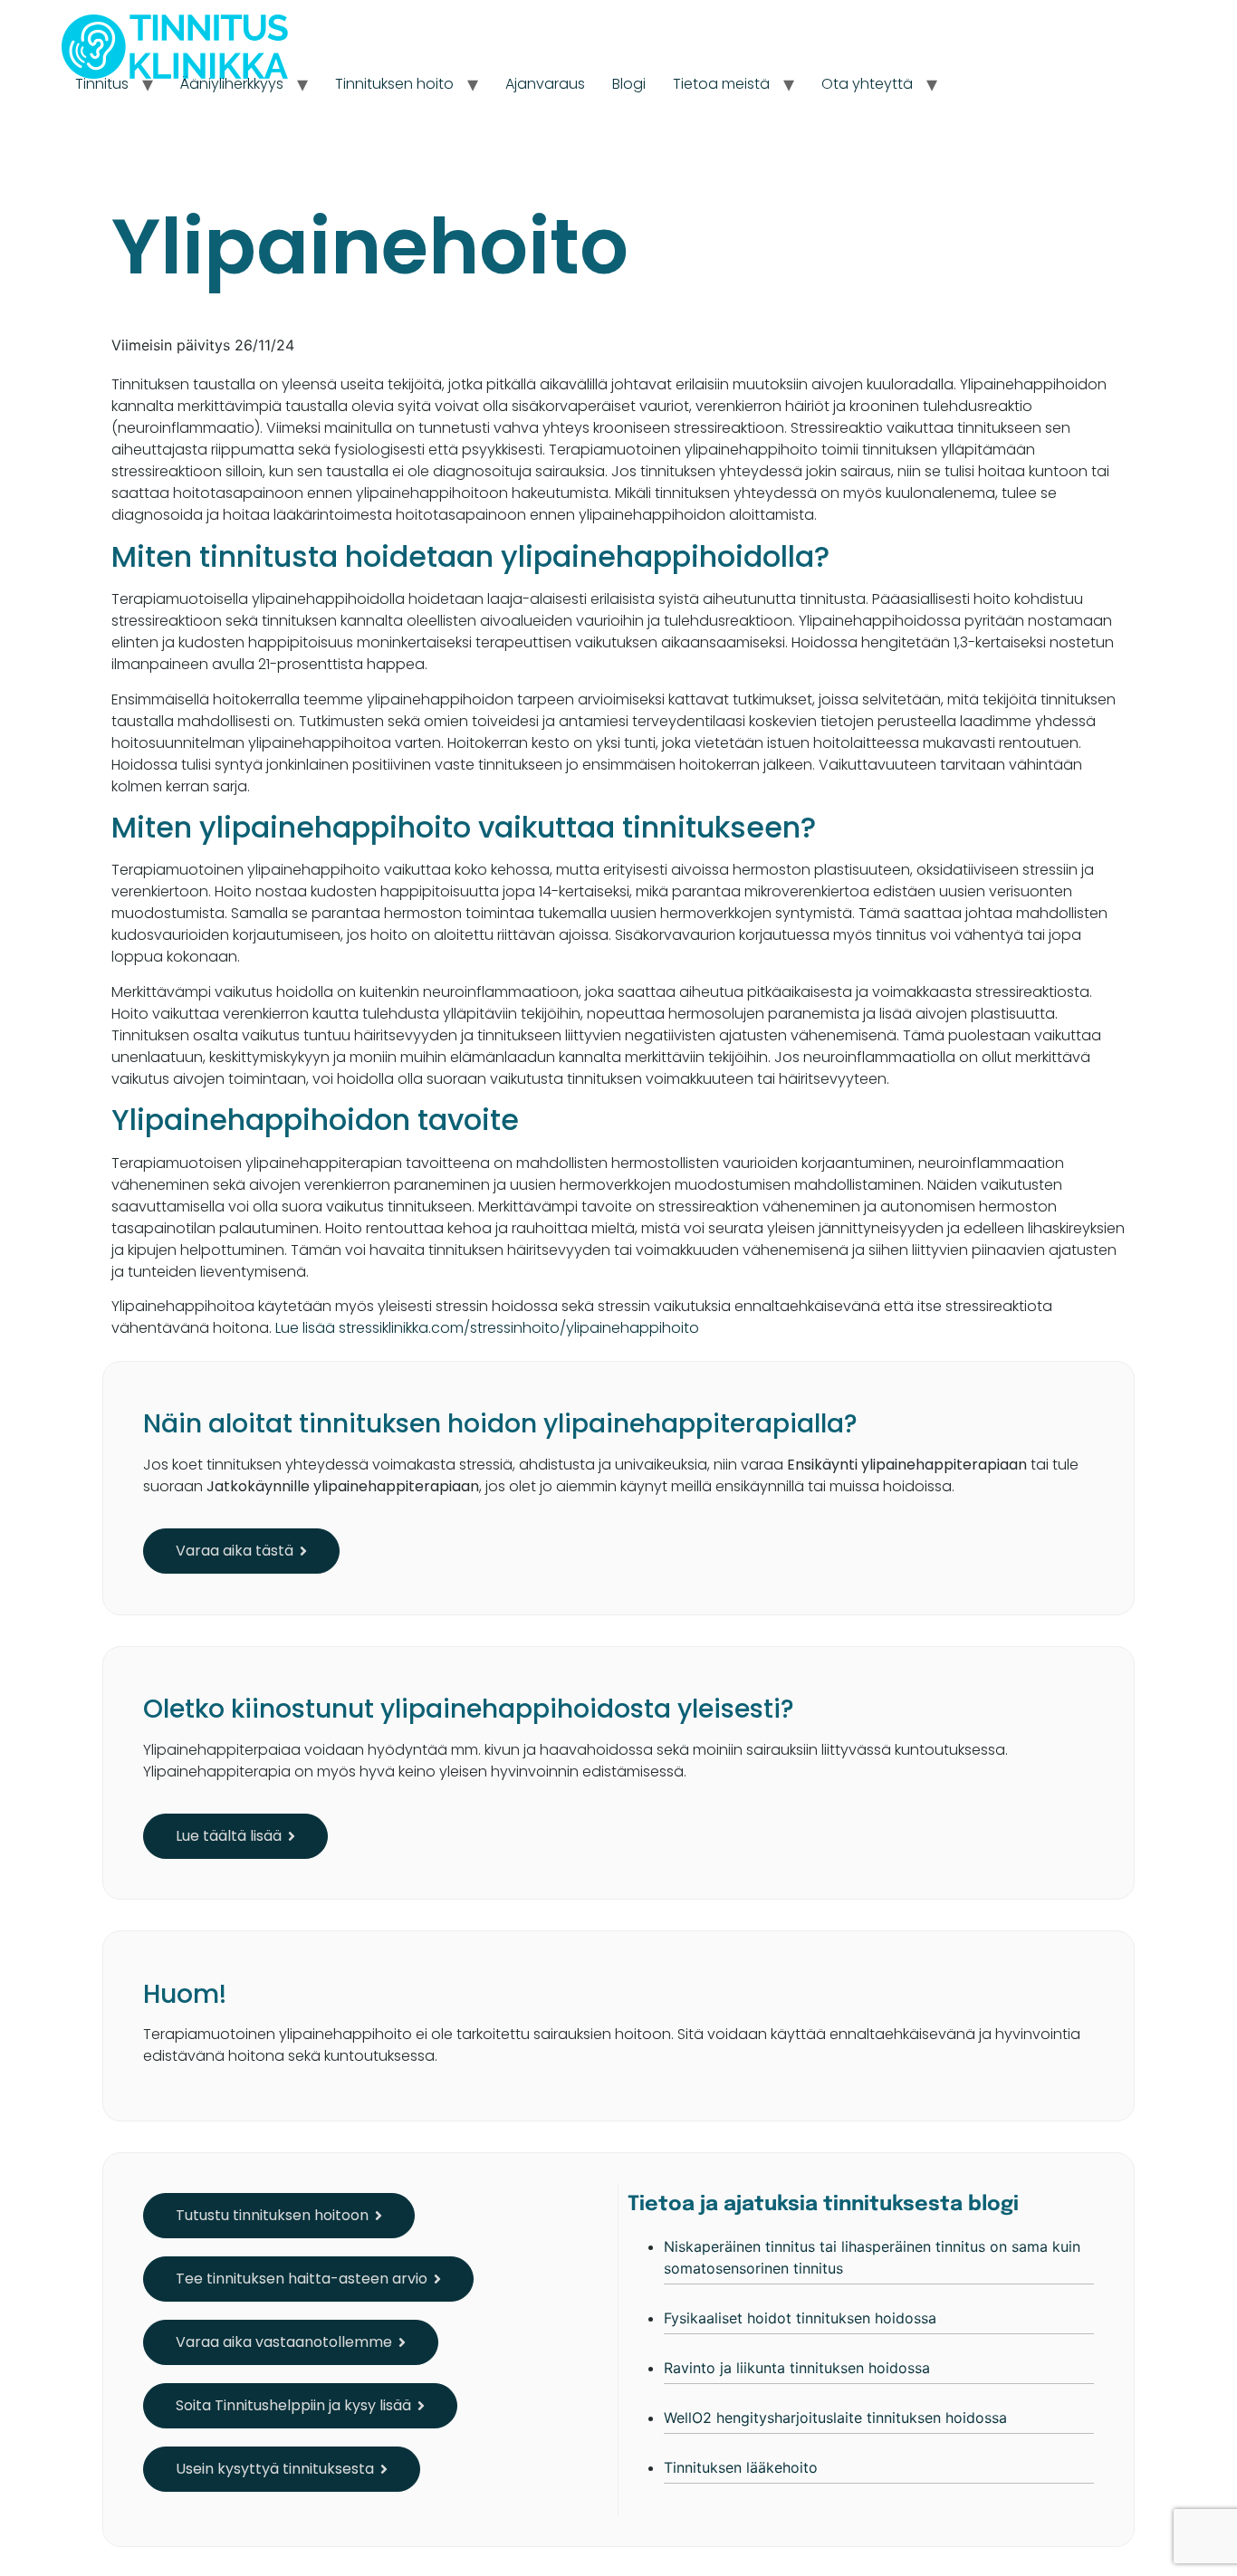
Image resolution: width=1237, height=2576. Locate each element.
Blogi (629, 84)
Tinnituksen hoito (394, 84)
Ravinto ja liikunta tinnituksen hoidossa (797, 2368)
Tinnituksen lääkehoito (741, 2467)
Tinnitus (102, 84)
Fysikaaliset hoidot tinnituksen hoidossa (800, 2318)
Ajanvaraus (545, 84)
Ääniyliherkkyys (232, 84)
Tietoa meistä (721, 84)
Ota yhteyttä (867, 84)
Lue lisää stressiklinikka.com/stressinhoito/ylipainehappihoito (487, 1328)
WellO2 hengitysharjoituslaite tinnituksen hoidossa (835, 2418)
